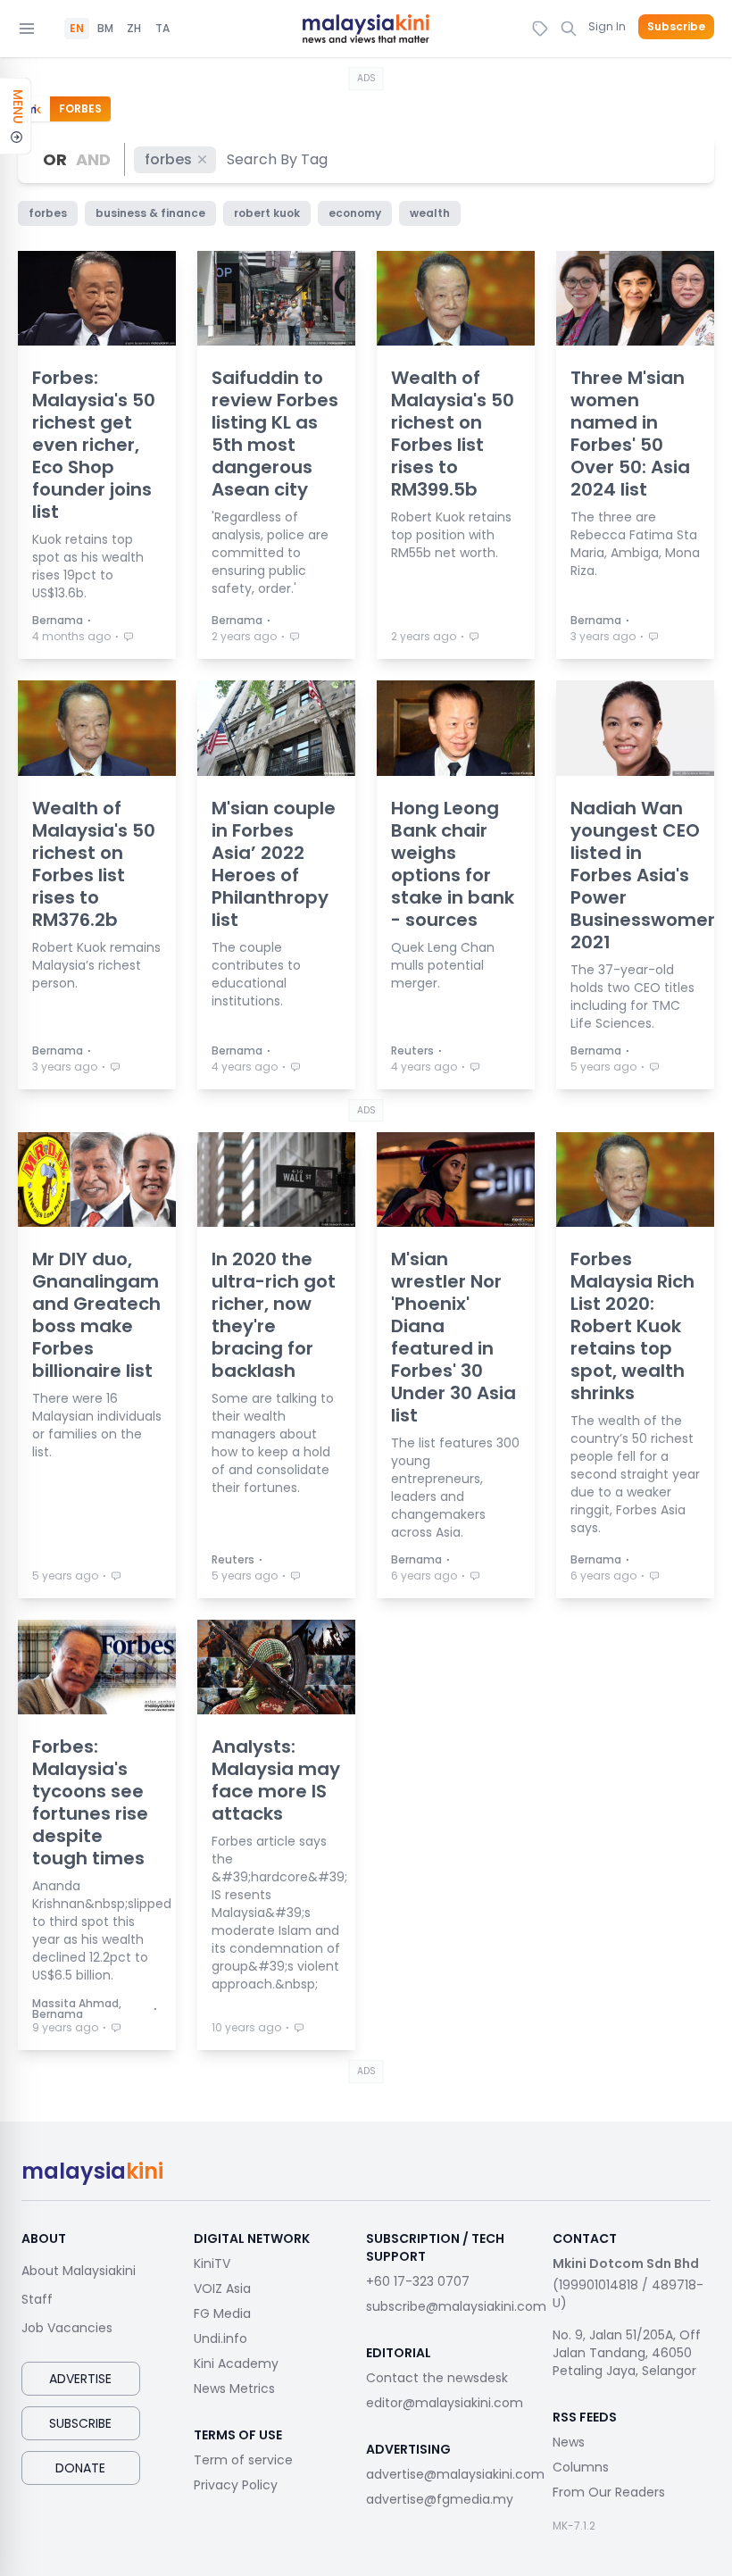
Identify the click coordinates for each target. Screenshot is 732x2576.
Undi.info (220, 2338)
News (569, 2442)
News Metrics (234, 2388)
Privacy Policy (236, 2485)
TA (162, 29)
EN (77, 29)
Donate (80, 2468)
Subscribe (676, 27)
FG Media (222, 2313)
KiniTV (212, 2263)
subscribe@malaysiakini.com (456, 2306)
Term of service (243, 2460)
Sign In (607, 26)
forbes (168, 159)
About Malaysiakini (79, 2271)
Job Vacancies (67, 2328)
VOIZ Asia (222, 2288)
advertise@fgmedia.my (440, 2499)
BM (105, 29)
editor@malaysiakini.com (445, 2403)
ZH (134, 29)
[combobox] (278, 159)
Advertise (80, 2379)
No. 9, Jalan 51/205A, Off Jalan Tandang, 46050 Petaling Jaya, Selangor (627, 2353)
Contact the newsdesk (437, 2378)
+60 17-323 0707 (418, 2281)
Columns (581, 2467)
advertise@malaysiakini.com (455, 2474)
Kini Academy (236, 2363)
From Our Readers (609, 2492)
